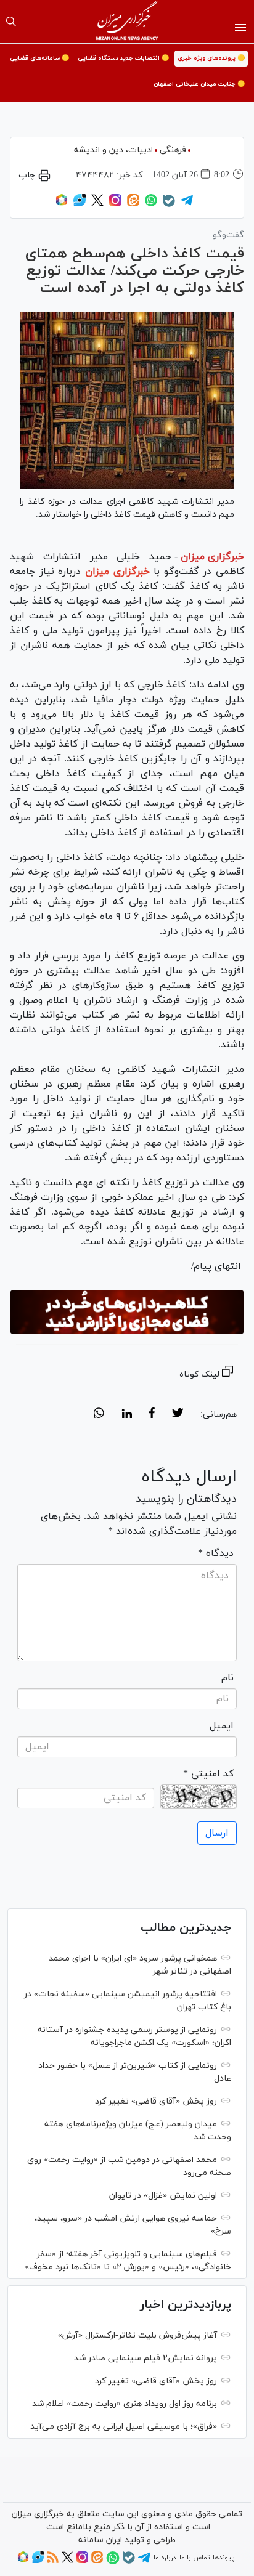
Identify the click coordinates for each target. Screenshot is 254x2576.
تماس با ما (195, 2558)
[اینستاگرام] (115, 205)
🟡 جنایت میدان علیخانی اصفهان (199, 84)
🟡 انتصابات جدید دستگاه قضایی (123, 58)
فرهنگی (173, 150)
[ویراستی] (80, 205)
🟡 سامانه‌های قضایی (39, 58)
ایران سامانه (100, 2540)
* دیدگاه (216, 1553)
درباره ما (165, 2558)
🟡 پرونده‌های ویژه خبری (211, 58)
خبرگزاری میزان (212, 557)
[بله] (169, 205)
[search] (11, 22)
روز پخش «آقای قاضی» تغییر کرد (156, 2101)
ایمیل (222, 1726)
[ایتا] (133, 205)
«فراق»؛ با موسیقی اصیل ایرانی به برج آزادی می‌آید (124, 2427)
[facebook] (152, 1415)
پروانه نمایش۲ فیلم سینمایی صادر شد (145, 2358)
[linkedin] (127, 1415)
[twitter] (178, 1415)
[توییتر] (97, 205)
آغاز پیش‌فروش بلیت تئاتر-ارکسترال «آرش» (137, 2335)
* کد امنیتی (208, 1774)
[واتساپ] (151, 205)
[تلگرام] (187, 205)
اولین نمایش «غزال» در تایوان (163, 2196)
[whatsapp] (99, 1415)
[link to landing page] (127, 22)
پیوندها (223, 2558)
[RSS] (53, 2561)
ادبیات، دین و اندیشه (113, 150)
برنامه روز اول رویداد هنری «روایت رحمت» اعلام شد (125, 2404)
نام (227, 1678)
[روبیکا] (62, 205)
